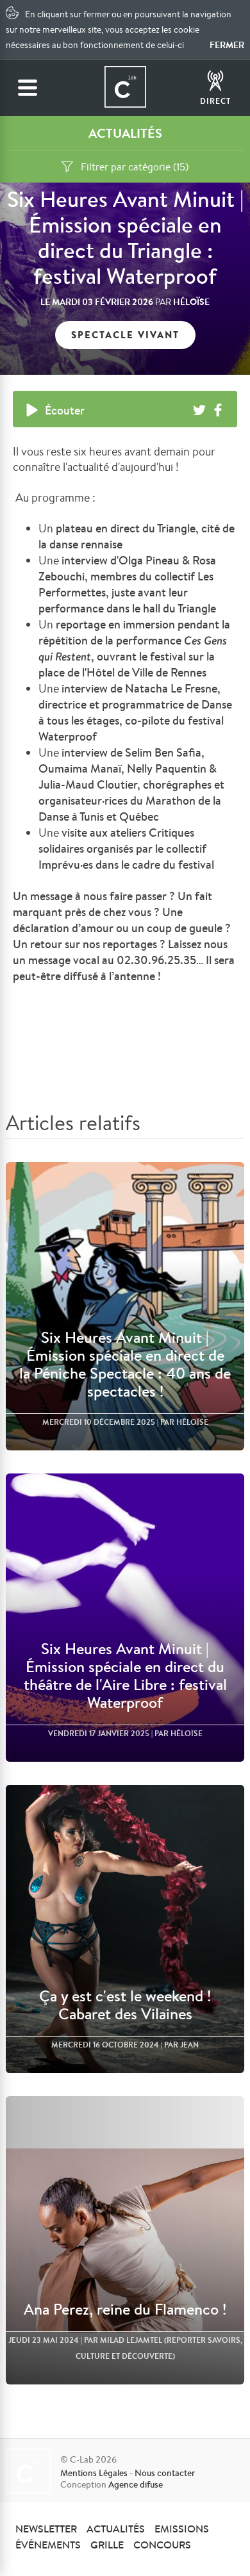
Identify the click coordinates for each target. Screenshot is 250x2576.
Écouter (65, 410)
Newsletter (46, 2529)
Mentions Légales (94, 2473)
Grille (107, 2545)
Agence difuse (136, 2484)
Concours (162, 2545)
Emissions (182, 2529)
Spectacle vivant (125, 335)
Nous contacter (165, 2473)
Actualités (116, 2529)
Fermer (227, 45)
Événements (48, 2545)
